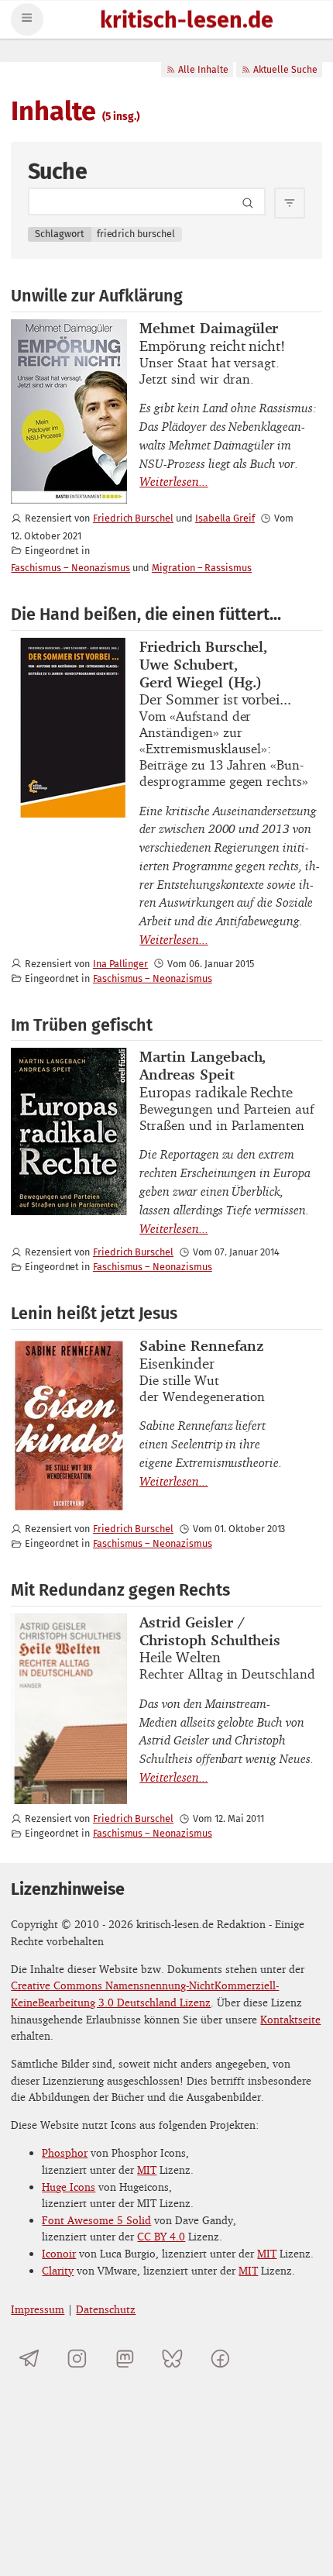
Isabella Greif (225, 518)
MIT (147, 2170)
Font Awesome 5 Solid (96, 2220)
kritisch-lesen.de (187, 21)
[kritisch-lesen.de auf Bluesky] (172, 2358)
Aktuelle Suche (285, 70)
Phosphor (65, 2152)
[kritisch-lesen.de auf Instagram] (77, 2358)
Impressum (38, 2309)
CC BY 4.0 (161, 2236)
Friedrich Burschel (133, 518)
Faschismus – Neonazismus (70, 568)
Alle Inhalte (203, 70)
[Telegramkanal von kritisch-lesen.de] (29, 2358)
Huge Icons (69, 2187)
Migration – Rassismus (202, 568)
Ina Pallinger (120, 964)
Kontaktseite (290, 2019)
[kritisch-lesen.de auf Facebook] (220, 2358)
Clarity (58, 2270)
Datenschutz (106, 2309)
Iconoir (59, 2253)
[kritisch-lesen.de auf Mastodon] (125, 2358)
